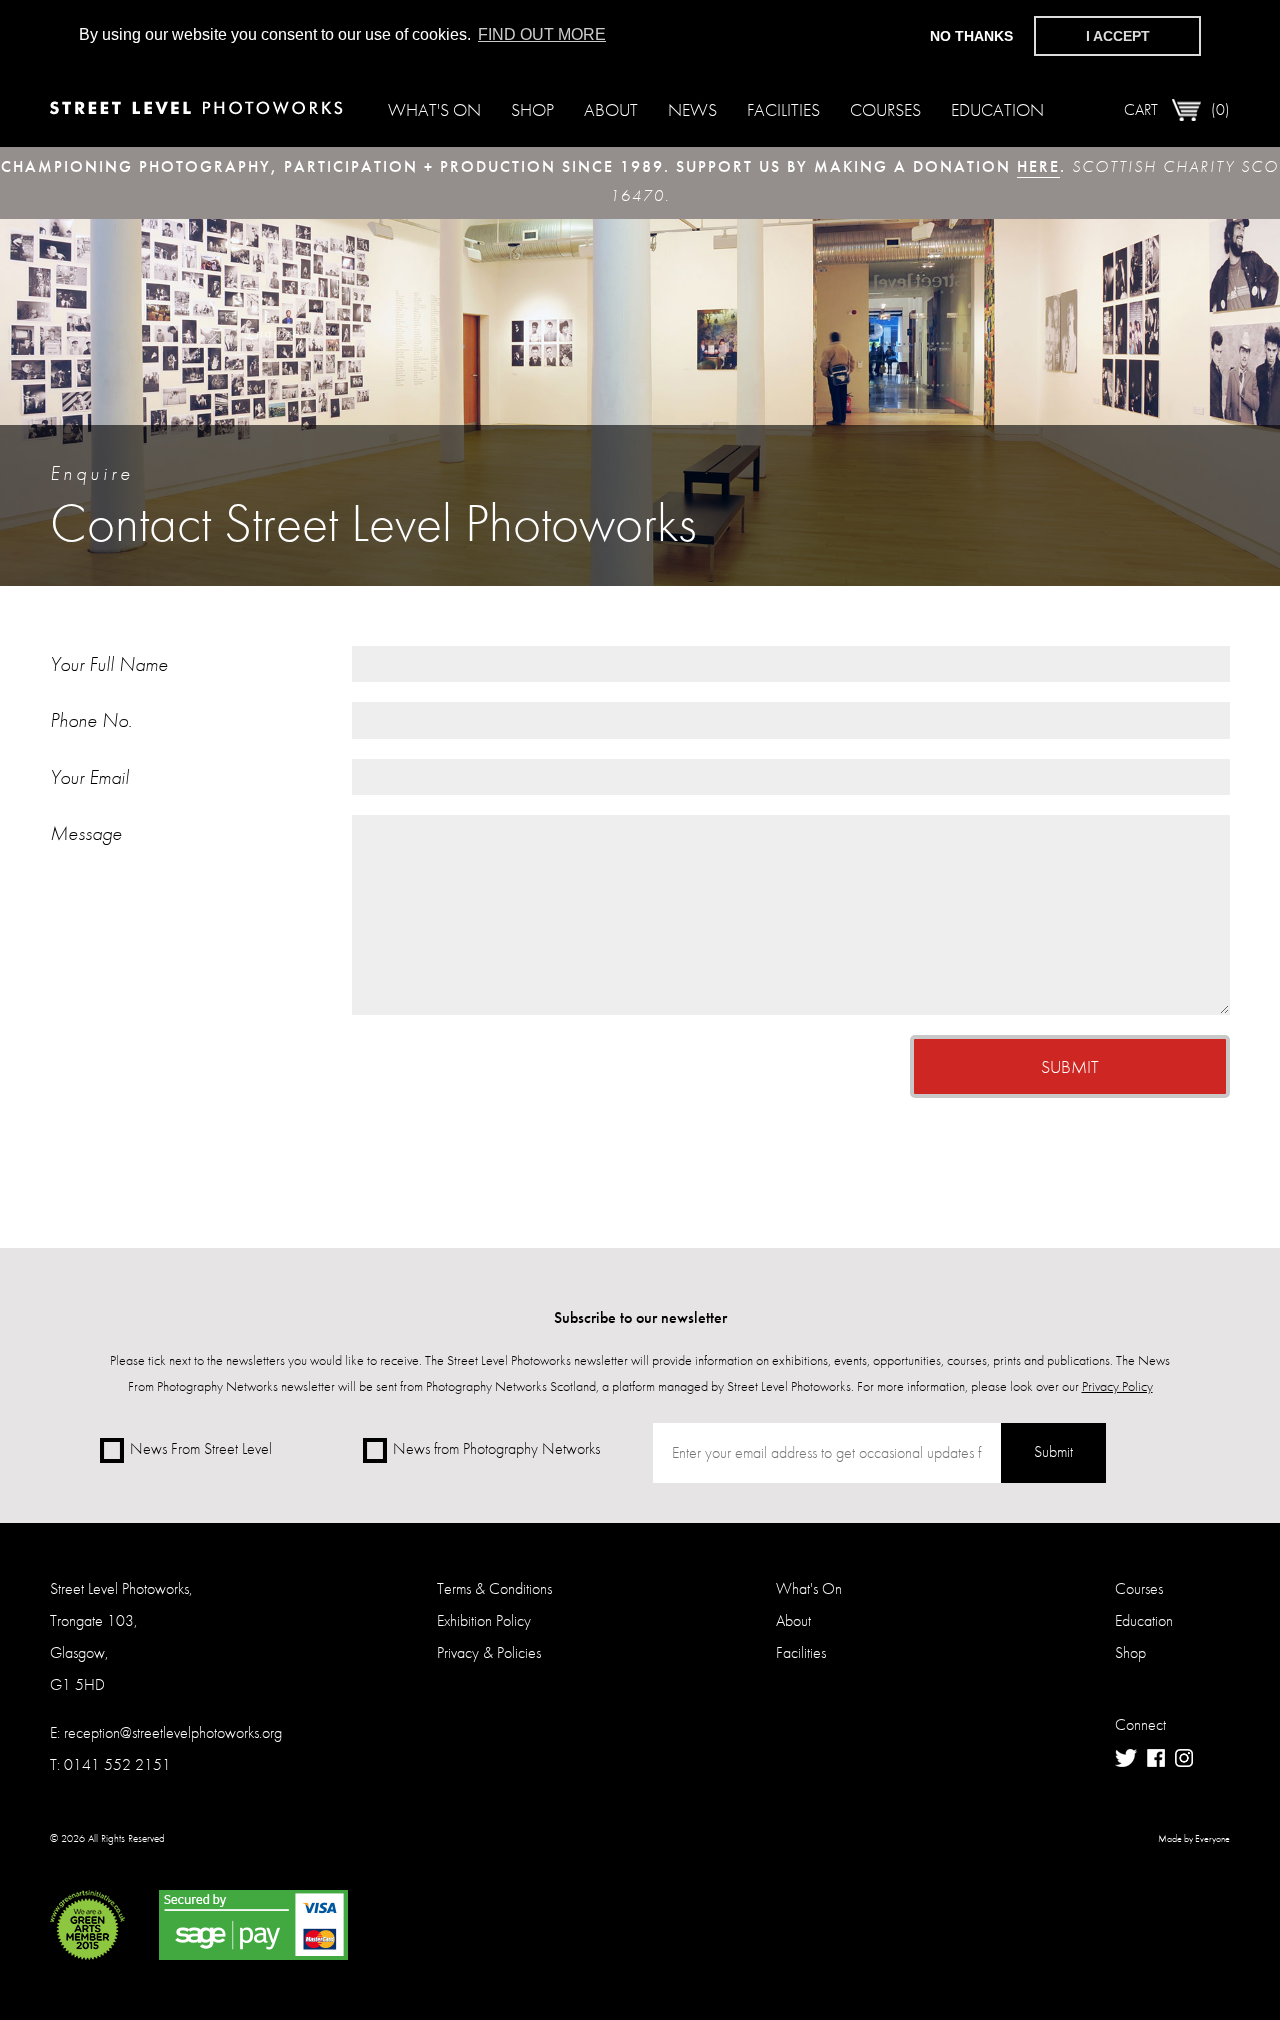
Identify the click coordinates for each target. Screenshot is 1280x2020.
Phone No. (91, 720)
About (611, 109)
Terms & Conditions (494, 1588)
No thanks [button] (971, 36)
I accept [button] (1118, 36)
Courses (885, 109)
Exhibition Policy (484, 1620)
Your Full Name (109, 664)
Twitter (1126, 1758)
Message (86, 833)
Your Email (89, 777)
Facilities (783, 109)
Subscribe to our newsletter (640, 1317)
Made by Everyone (1194, 1839)
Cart (1177, 109)
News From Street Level (201, 1448)
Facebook (1156, 1758)
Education (997, 109)
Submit (1070, 1066)
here (1038, 166)
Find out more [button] (542, 34)
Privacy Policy (1117, 1386)
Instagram (1184, 1758)
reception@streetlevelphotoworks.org (173, 1732)
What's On (434, 109)
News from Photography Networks (496, 1448)
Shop (532, 109)
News (692, 109)
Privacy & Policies (489, 1652)
